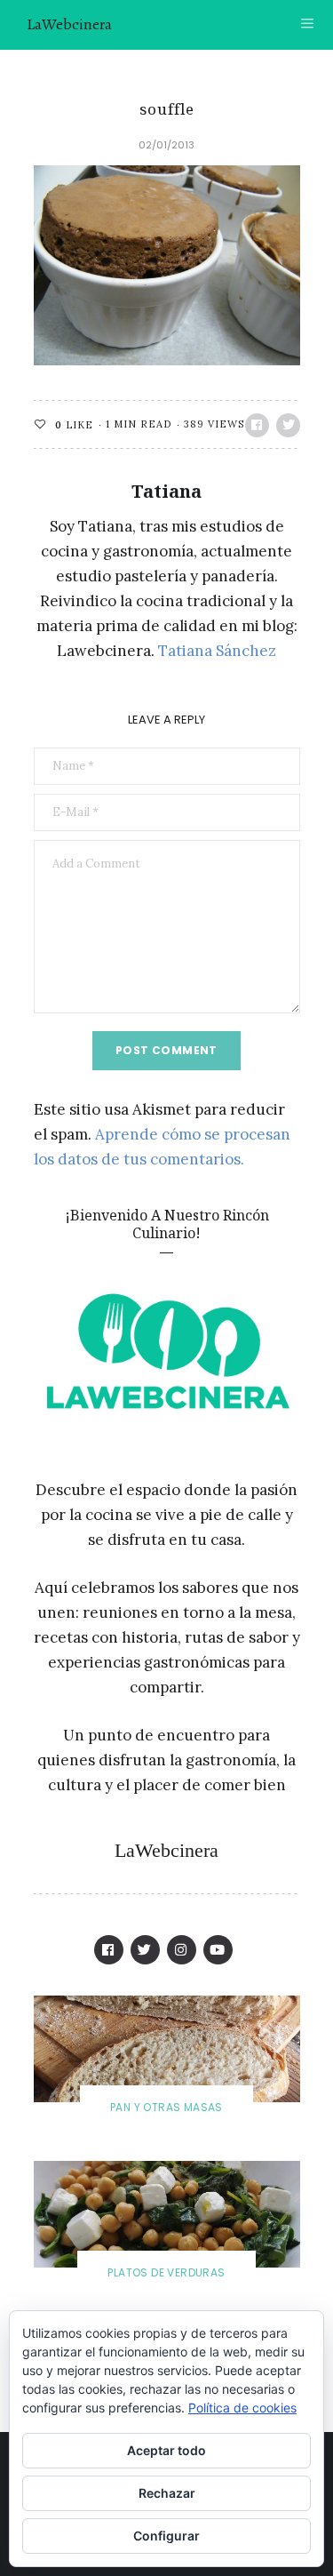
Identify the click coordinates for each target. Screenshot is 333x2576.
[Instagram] (182, 1950)
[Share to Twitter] (288, 425)
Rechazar (167, 2493)
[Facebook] (109, 1950)
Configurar (166, 2536)
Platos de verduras (166, 2272)
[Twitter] (145, 1950)
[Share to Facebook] (257, 425)
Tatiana (166, 491)
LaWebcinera (69, 24)
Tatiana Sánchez (217, 651)
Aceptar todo (166, 2450)
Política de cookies (242, 2408)
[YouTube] (218, 1950)
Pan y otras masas (166, 2107)
